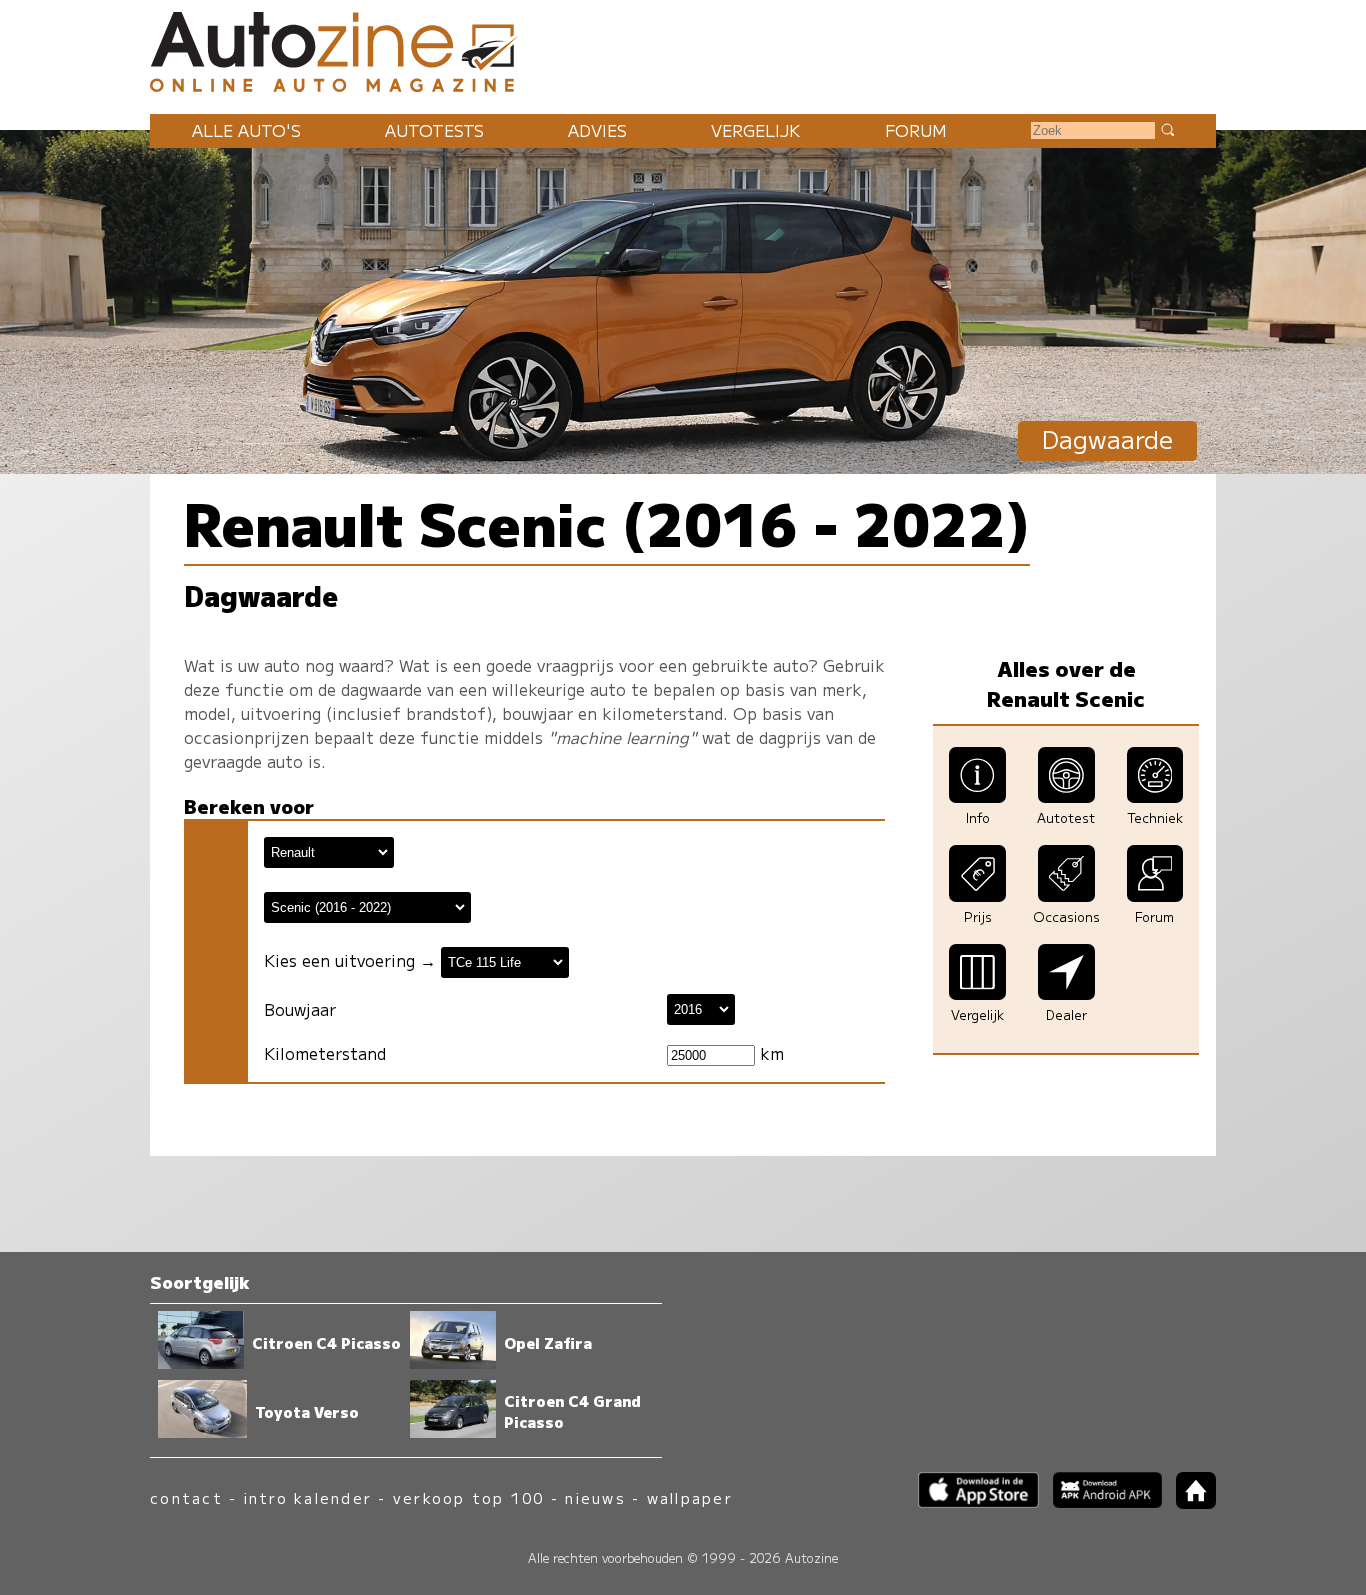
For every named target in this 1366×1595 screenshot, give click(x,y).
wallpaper (690, 1497)
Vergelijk (755, 130)
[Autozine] (683, 49)
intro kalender (308, 1497)
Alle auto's (246, 130)
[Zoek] (1167, 129)
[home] (1189, 1502)
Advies (597, 130)
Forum (916, 130)
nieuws (595, 1497)
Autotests (434, 130)
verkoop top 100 (469, 1497)
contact (186, 1497)
